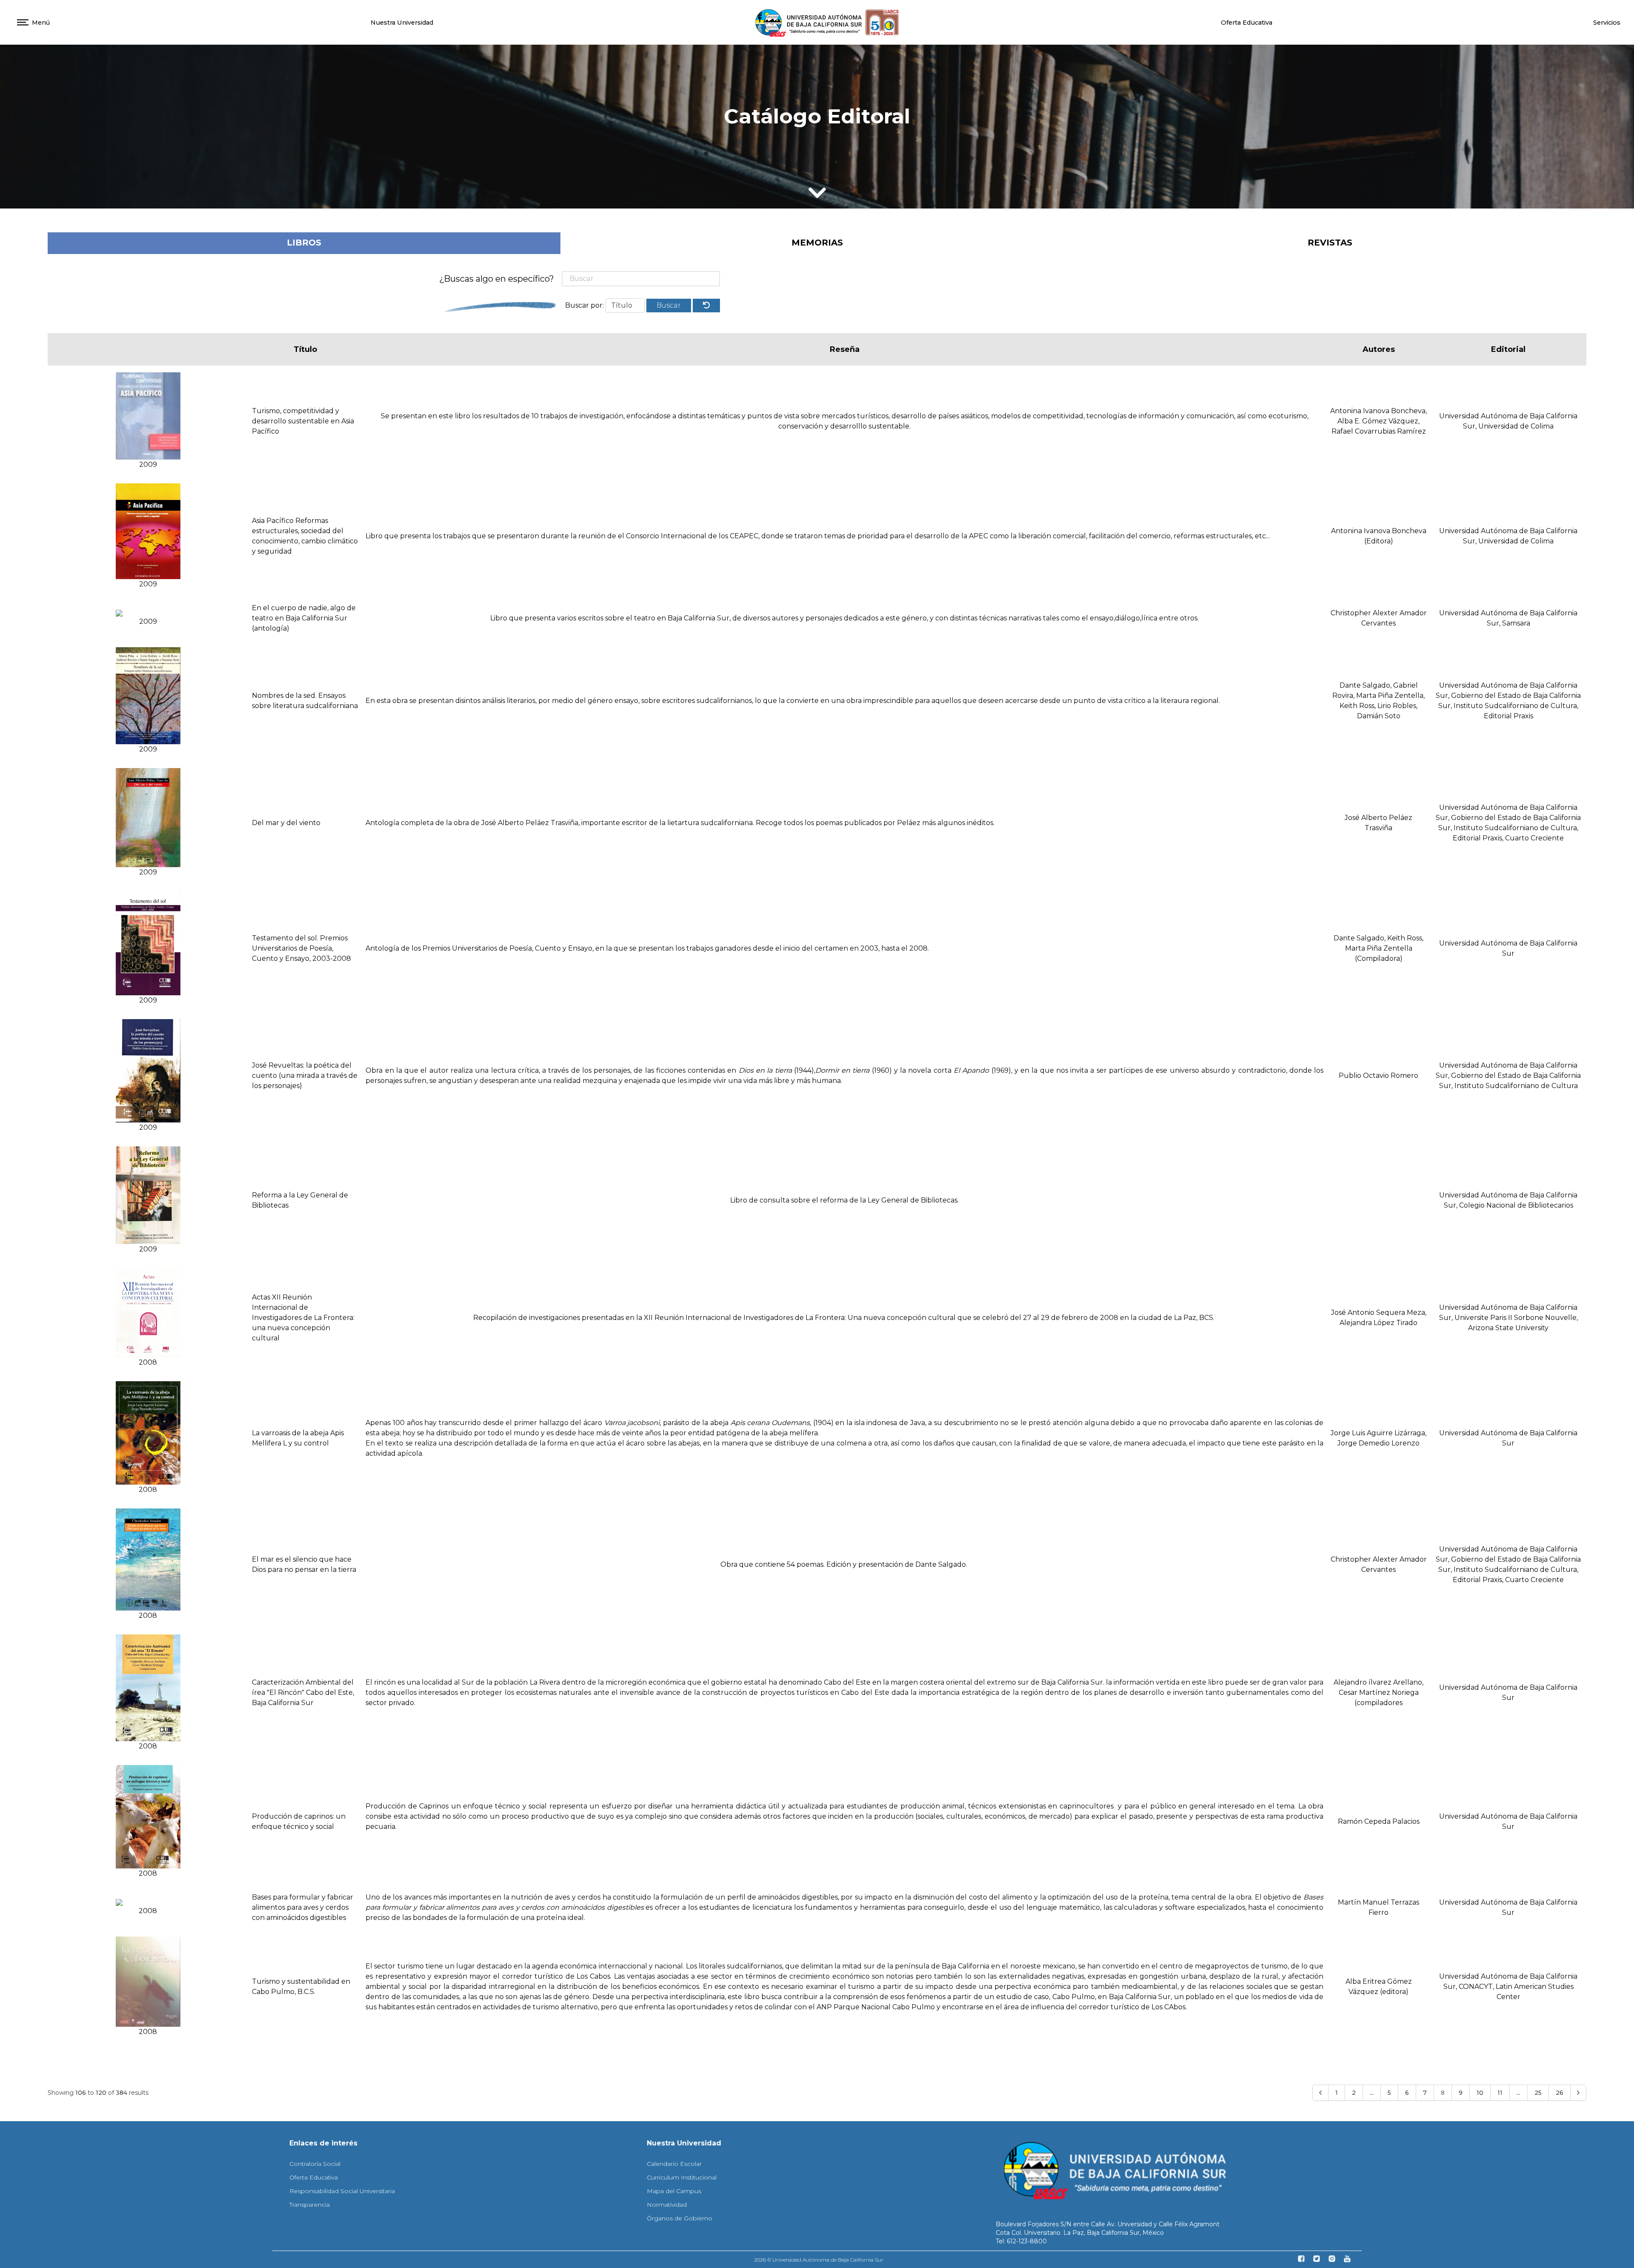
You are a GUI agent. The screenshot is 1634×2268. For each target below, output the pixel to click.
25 (1538, 2093)
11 (1500, 2093)
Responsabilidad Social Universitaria (342, 2191)
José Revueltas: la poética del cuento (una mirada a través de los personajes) (305, 1075)
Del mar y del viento (286, 823)
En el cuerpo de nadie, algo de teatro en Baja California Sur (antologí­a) (304, 618)
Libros (304, 243)
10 (1480, 2093)
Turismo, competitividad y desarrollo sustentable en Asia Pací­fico (303, 421)
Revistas (1330, 243)
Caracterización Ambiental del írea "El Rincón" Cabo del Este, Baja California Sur (303, 1692)
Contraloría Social (315, 2164)
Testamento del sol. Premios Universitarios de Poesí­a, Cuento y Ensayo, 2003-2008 (301, 948)
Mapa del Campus (674, 2191)
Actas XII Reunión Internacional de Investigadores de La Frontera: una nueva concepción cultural (303, 1318)
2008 (148, 1362)
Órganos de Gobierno (680, 2218)
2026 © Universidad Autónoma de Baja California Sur (819, 2260)
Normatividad (667, 2205)
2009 (148, 464)
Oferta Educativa (1247, 23)
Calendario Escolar (674, 2164)
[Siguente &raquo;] (1578, 2093)
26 (1560, 2093)
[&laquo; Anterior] (1320, 2093)
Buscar (669, 305)
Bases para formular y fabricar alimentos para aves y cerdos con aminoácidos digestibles (303, 1907)
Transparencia (310, 2205)
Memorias (817, 243)
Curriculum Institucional (682, 2177)
